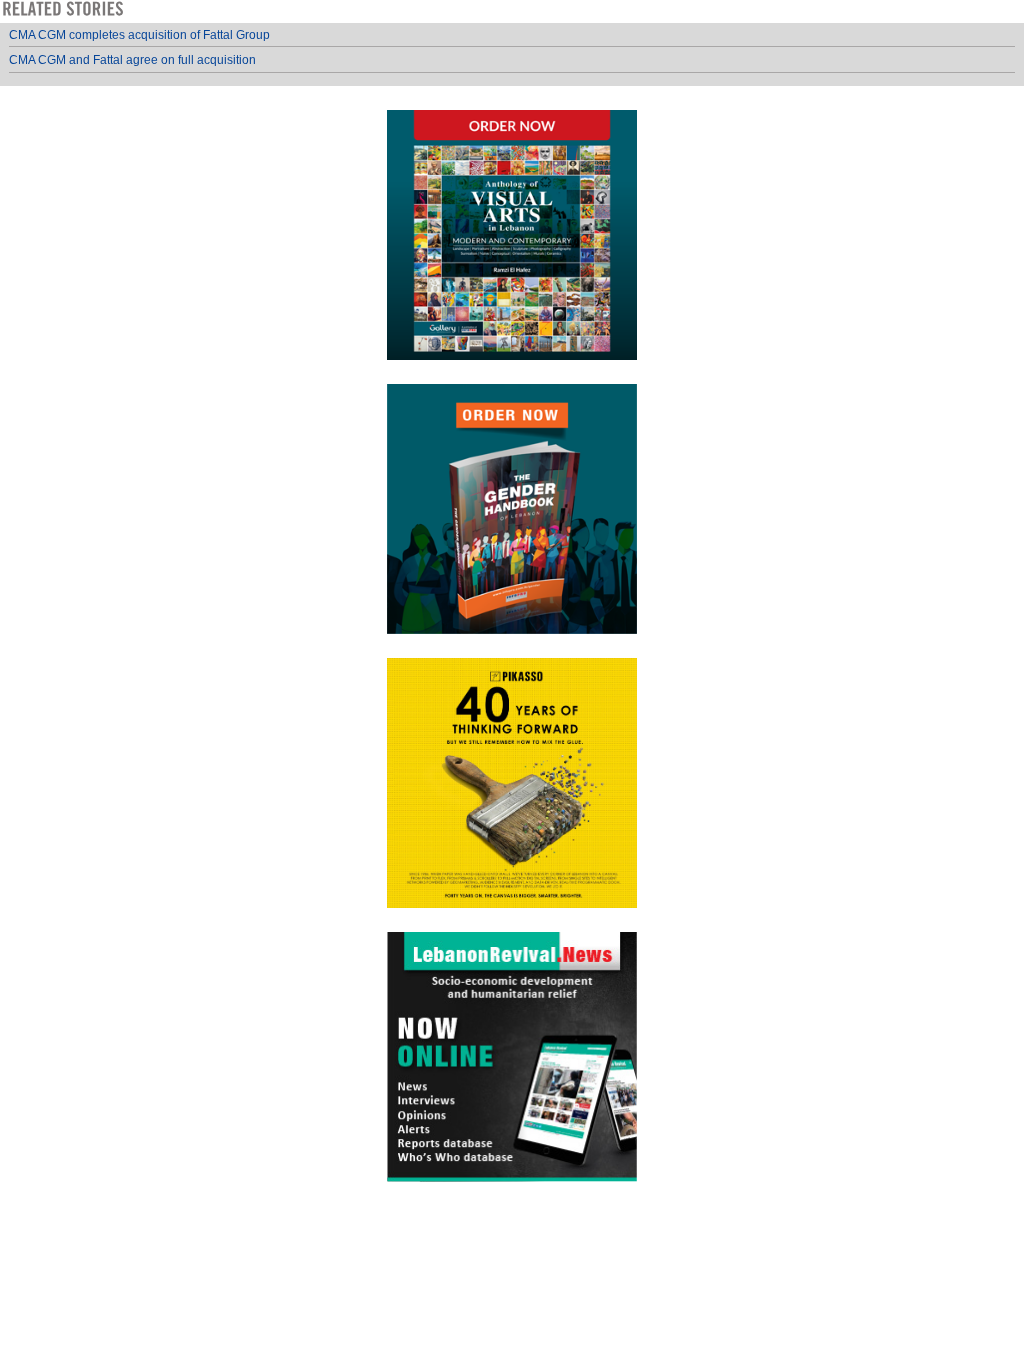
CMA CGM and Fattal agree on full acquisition (132, 60)
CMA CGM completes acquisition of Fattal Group (139, 35)
